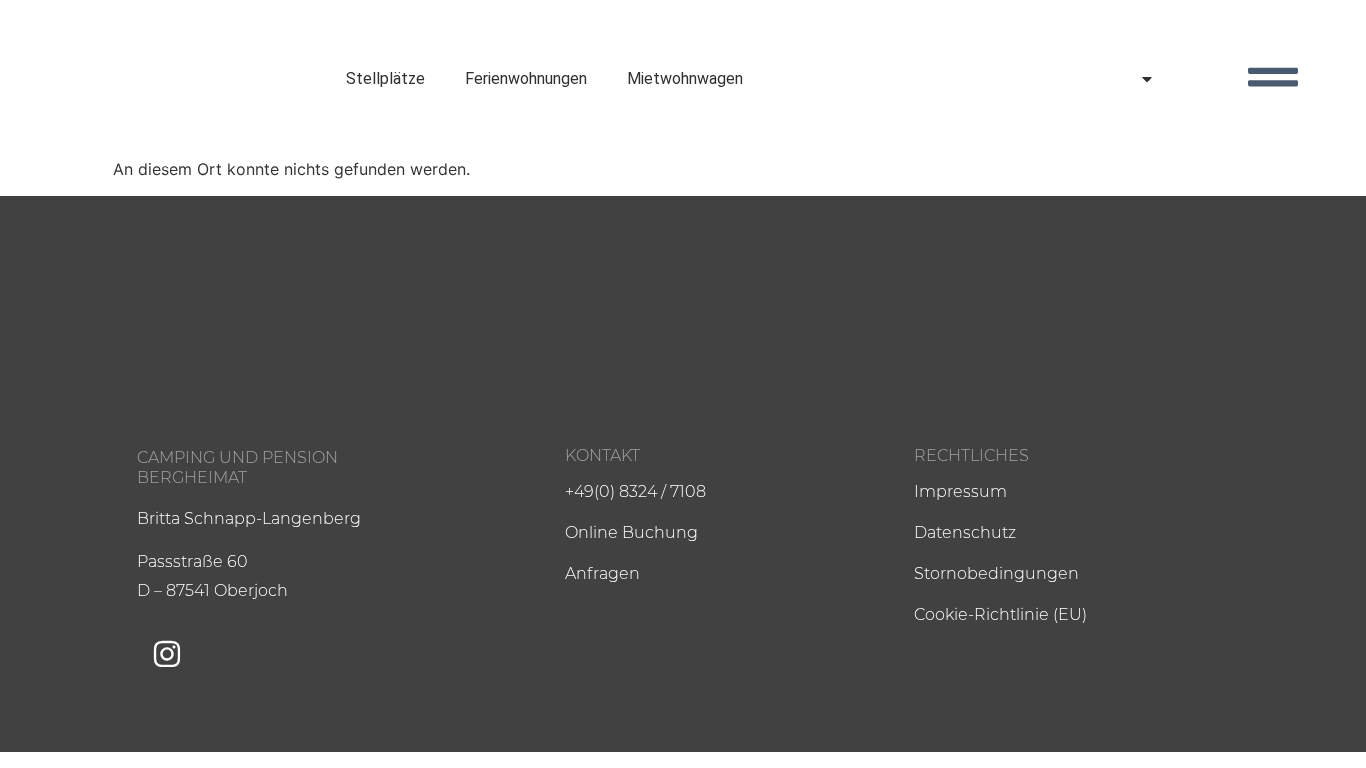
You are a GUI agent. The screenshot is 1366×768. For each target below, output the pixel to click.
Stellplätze (385, 78)
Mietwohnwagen (685, 78)
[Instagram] (167, 654)
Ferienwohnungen (526, 78)
